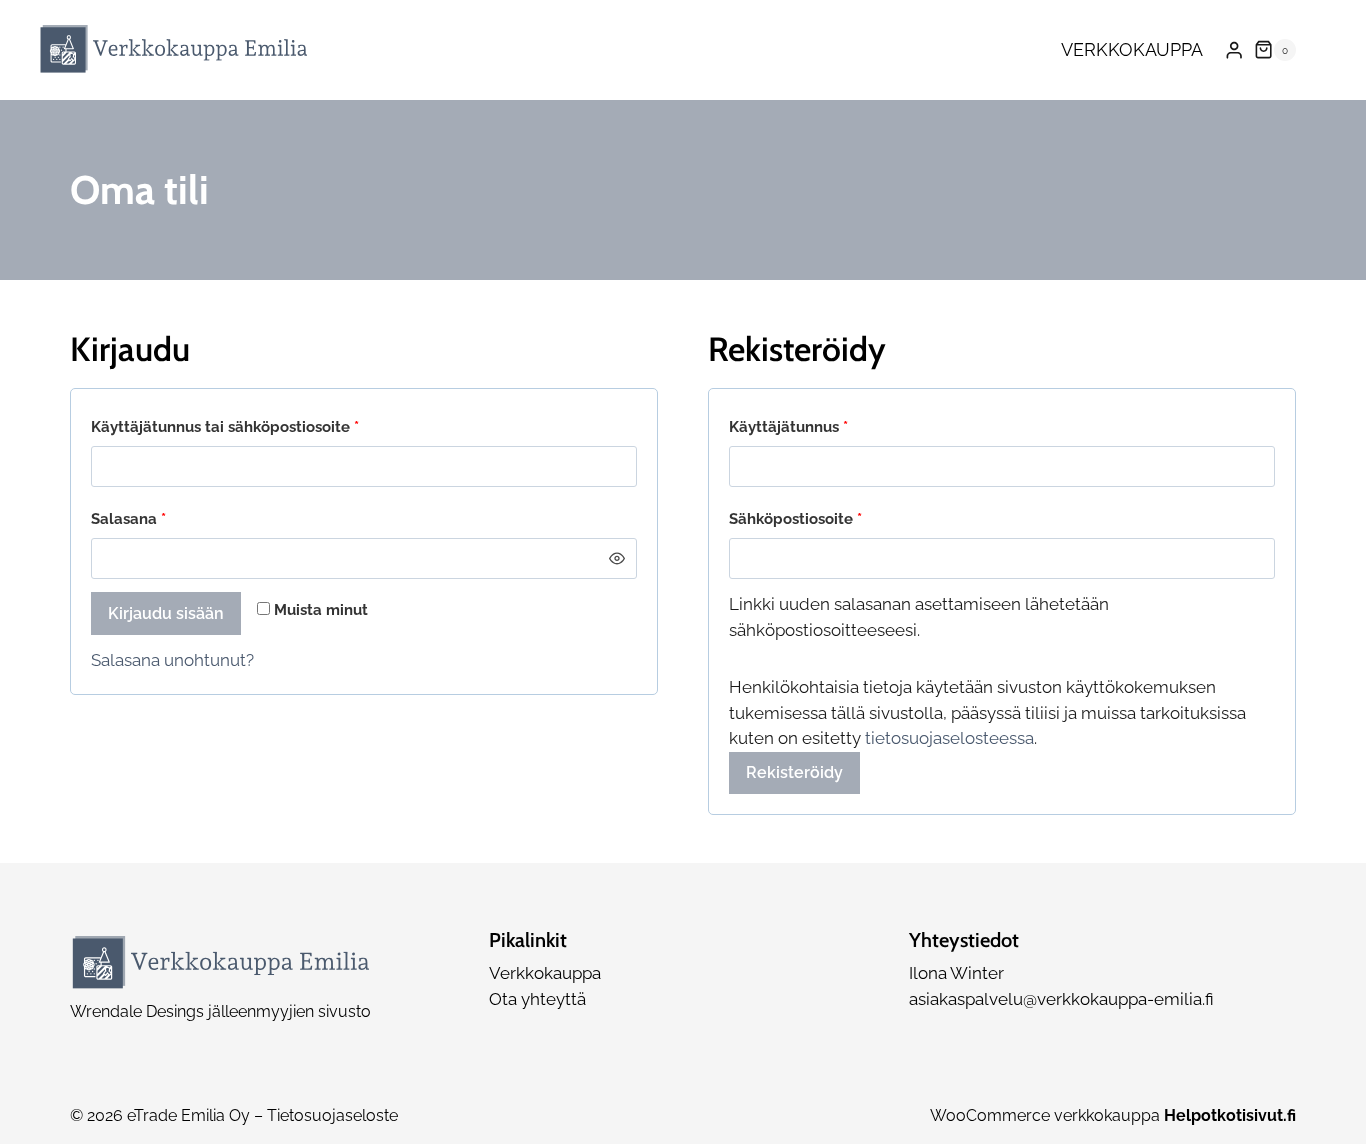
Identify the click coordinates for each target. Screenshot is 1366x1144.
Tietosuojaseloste (332, 1115)
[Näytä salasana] (616, 558)
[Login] (1234, 50)
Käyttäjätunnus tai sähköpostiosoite (261, 426)
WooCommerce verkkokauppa (1113, 1115)
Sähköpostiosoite (832, 518)
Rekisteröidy (794, 772)
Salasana (165, 518)
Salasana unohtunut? (172, 660)
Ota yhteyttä (537, 999)
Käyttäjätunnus (825, 426)
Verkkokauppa (1132, 49)
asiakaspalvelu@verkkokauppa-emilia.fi (1061, 999)
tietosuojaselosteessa (949, 738)
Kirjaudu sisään (166, 613)
